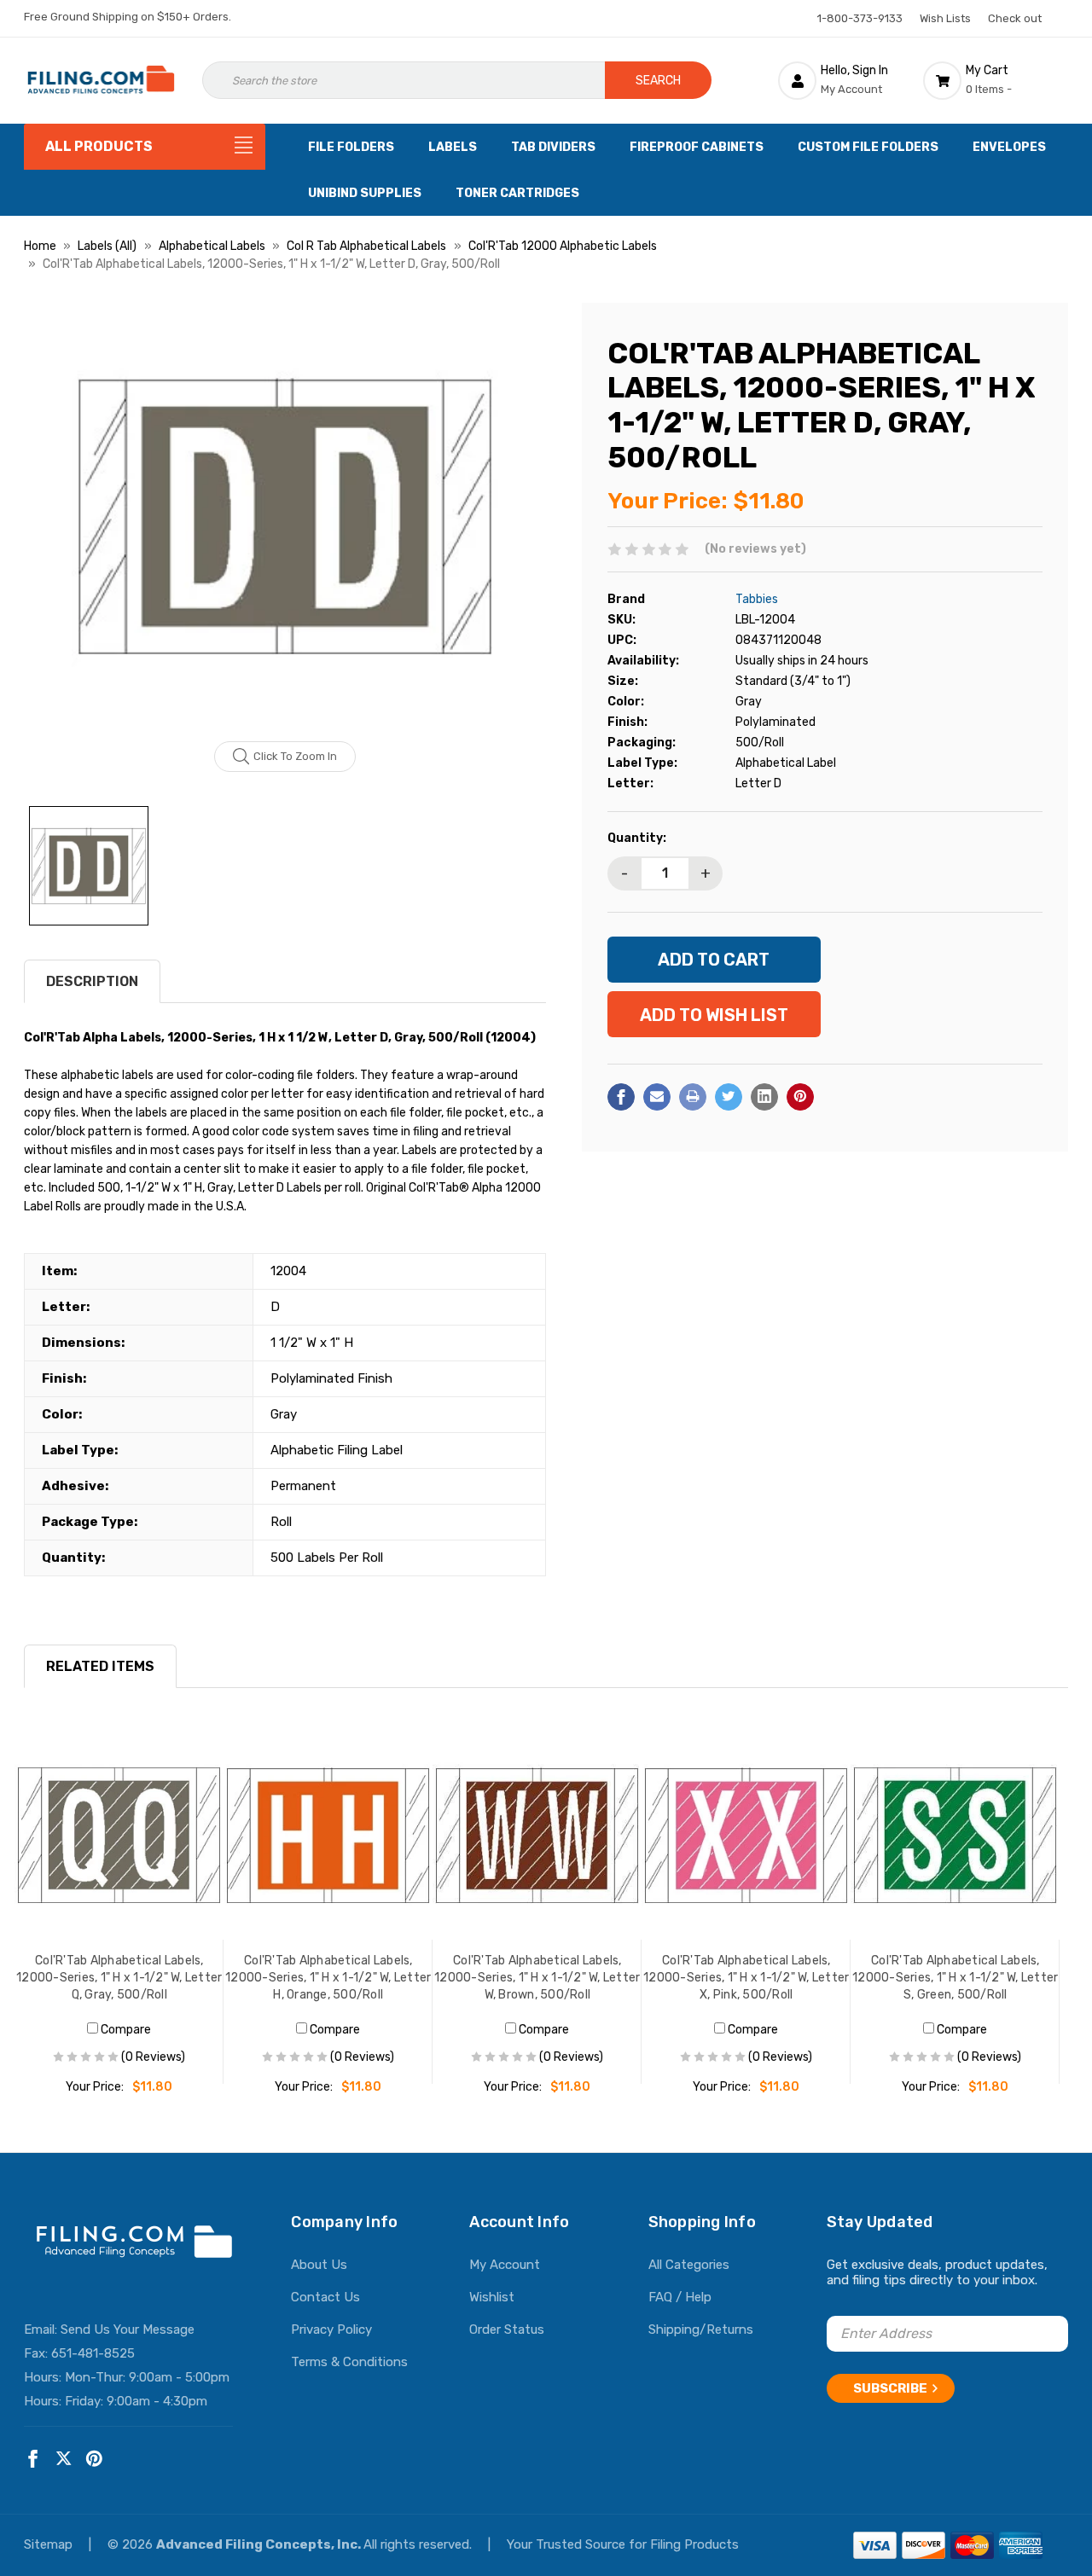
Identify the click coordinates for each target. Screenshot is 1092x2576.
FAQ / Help (680, 2297)
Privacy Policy (331, 2329)
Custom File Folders (868, 147)
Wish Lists (945, 18)
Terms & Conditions (349, 2362)
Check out (1015, 18)
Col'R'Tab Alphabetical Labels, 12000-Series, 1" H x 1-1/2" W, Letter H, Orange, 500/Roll (328, 1978)
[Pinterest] (800, 1097)
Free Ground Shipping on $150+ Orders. (128, 17)
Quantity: (637, 838)
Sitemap (50, 2544)
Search (658, 81)
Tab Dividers (553, 147)
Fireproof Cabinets (697, 147)
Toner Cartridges (517, 193)
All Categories (689, 2265)
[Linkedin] (764, 1097)
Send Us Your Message (128, 2329)
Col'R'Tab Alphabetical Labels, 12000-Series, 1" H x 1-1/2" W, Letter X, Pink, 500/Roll (746, 1978)
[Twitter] (729, 1097)
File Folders (351, 147)
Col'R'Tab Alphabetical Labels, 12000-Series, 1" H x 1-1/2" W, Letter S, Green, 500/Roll (955, 1978)
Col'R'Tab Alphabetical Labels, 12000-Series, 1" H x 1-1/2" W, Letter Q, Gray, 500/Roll (119, 1978)
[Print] (693, 1097)
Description (92, 981)
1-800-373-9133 (860, 18)
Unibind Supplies (365, 193)
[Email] (657, 1097)
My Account (505, 2265)
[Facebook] (621, 1097)
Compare (125, 2030)
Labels (453, 147)
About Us (319, 2265)
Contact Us (325, 2297)
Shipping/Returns (701, 2329)
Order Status (507, 2329)
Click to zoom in (295, 756)
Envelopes (1009, 147)
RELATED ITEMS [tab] (100, 1666)
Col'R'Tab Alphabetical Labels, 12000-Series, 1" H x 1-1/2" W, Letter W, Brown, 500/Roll (537, 1978)
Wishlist (492, 2297)
